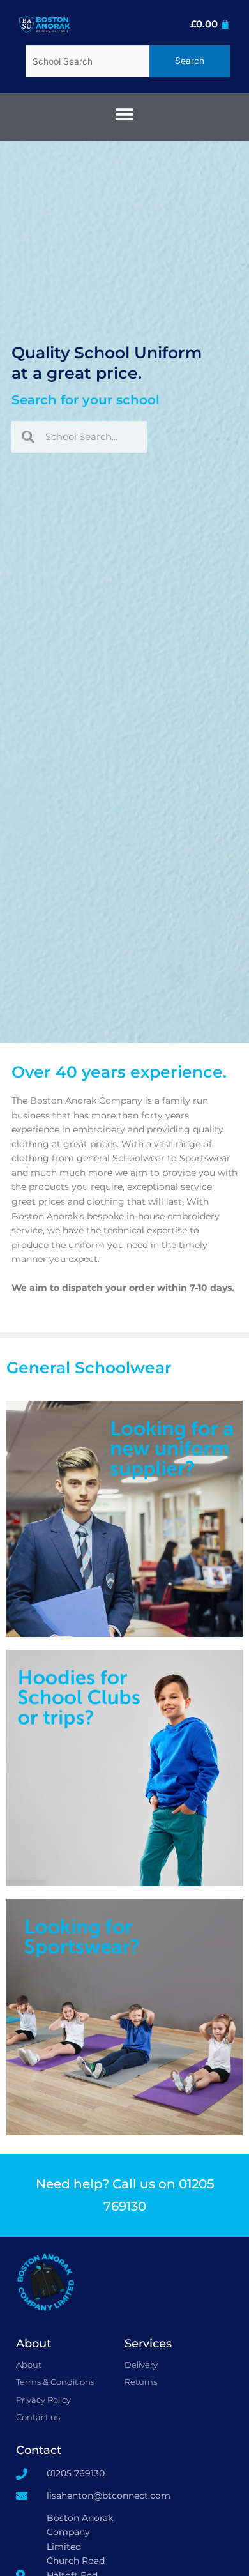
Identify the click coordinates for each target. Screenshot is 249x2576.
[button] (125, 114)
